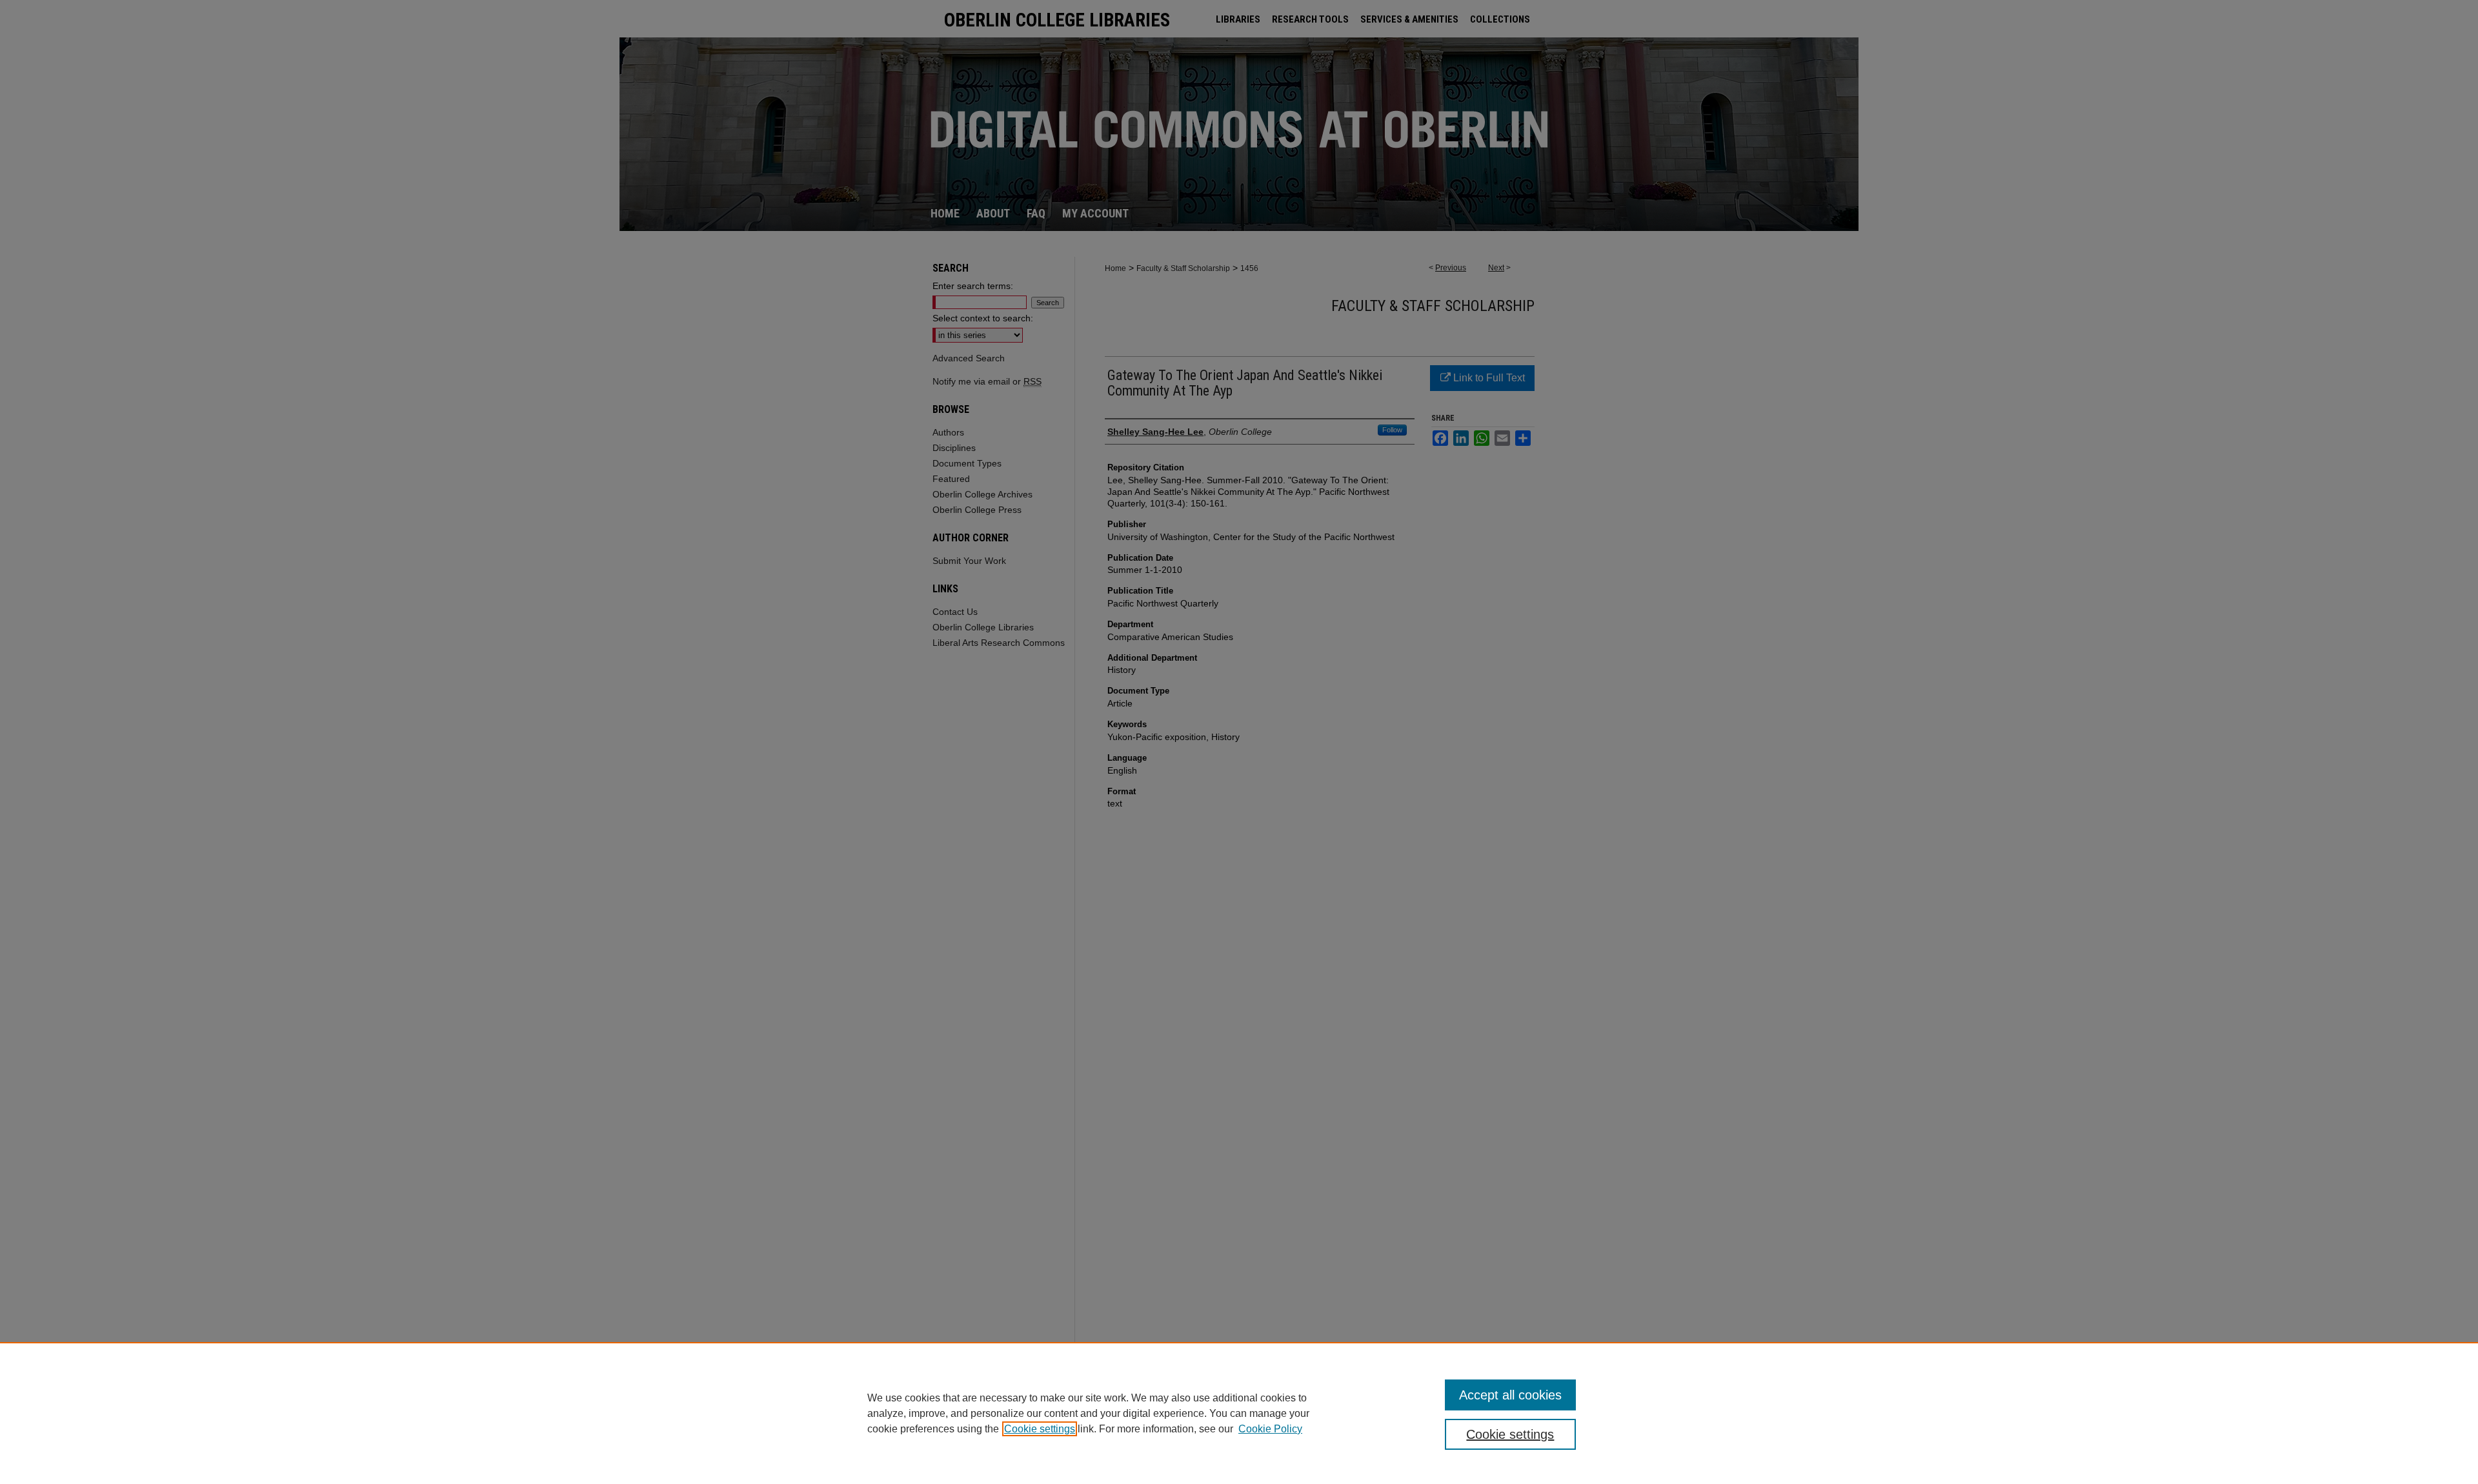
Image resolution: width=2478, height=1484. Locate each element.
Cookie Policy (1270, 1429)
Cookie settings (1040, 1429)
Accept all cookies (1510, 1395)
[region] (1239, 1413)
